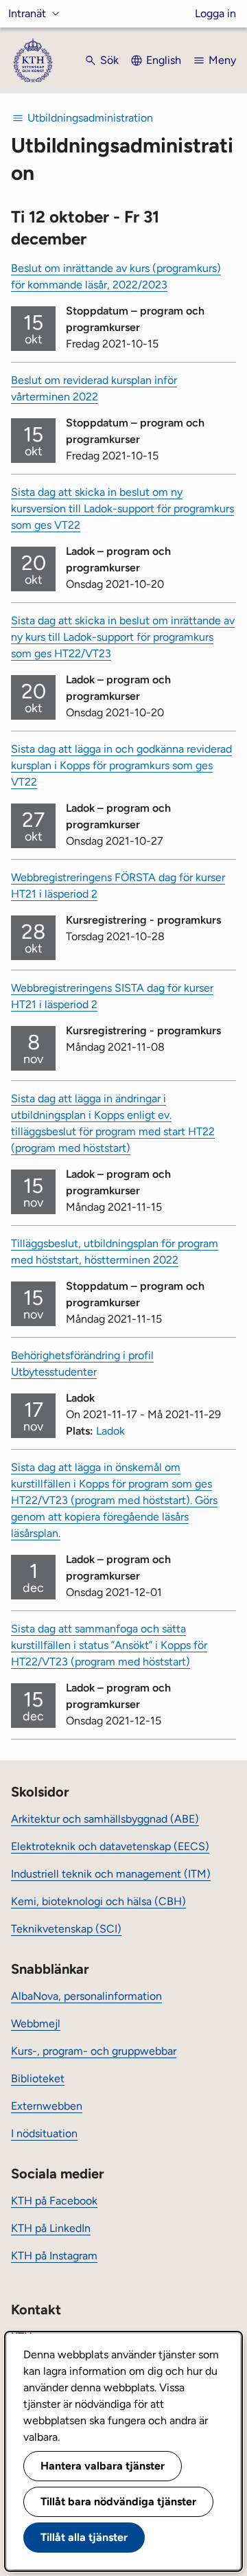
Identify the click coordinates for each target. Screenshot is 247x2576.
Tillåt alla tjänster (84, 2537)
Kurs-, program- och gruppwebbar (94, 2051)
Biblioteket (38, 2078)
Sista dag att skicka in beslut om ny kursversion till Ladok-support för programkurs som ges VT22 (122, 509)
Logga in (215, 13)
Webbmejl (36, 2024)
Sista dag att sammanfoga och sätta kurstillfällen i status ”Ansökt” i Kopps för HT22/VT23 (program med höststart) (109, 1645)
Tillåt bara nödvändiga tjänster (118, 2501)
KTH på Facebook (54, 2201)
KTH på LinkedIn (51, 2228)
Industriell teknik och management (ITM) (111, 1874)
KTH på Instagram (54, 2256)
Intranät (27, 13)
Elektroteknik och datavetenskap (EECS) (110, 1846)
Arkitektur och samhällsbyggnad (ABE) (105, 1819)
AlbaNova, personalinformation (86, 1996)
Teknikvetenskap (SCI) (66, 1929)
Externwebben (47, 2106)
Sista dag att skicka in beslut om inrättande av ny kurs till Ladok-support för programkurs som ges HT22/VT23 (123, 637)
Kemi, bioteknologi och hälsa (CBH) (98, 1901)
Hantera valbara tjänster (103, 2466)
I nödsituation (44, 2133)
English (164, 60)
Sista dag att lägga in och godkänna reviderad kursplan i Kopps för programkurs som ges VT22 (121, 765)
